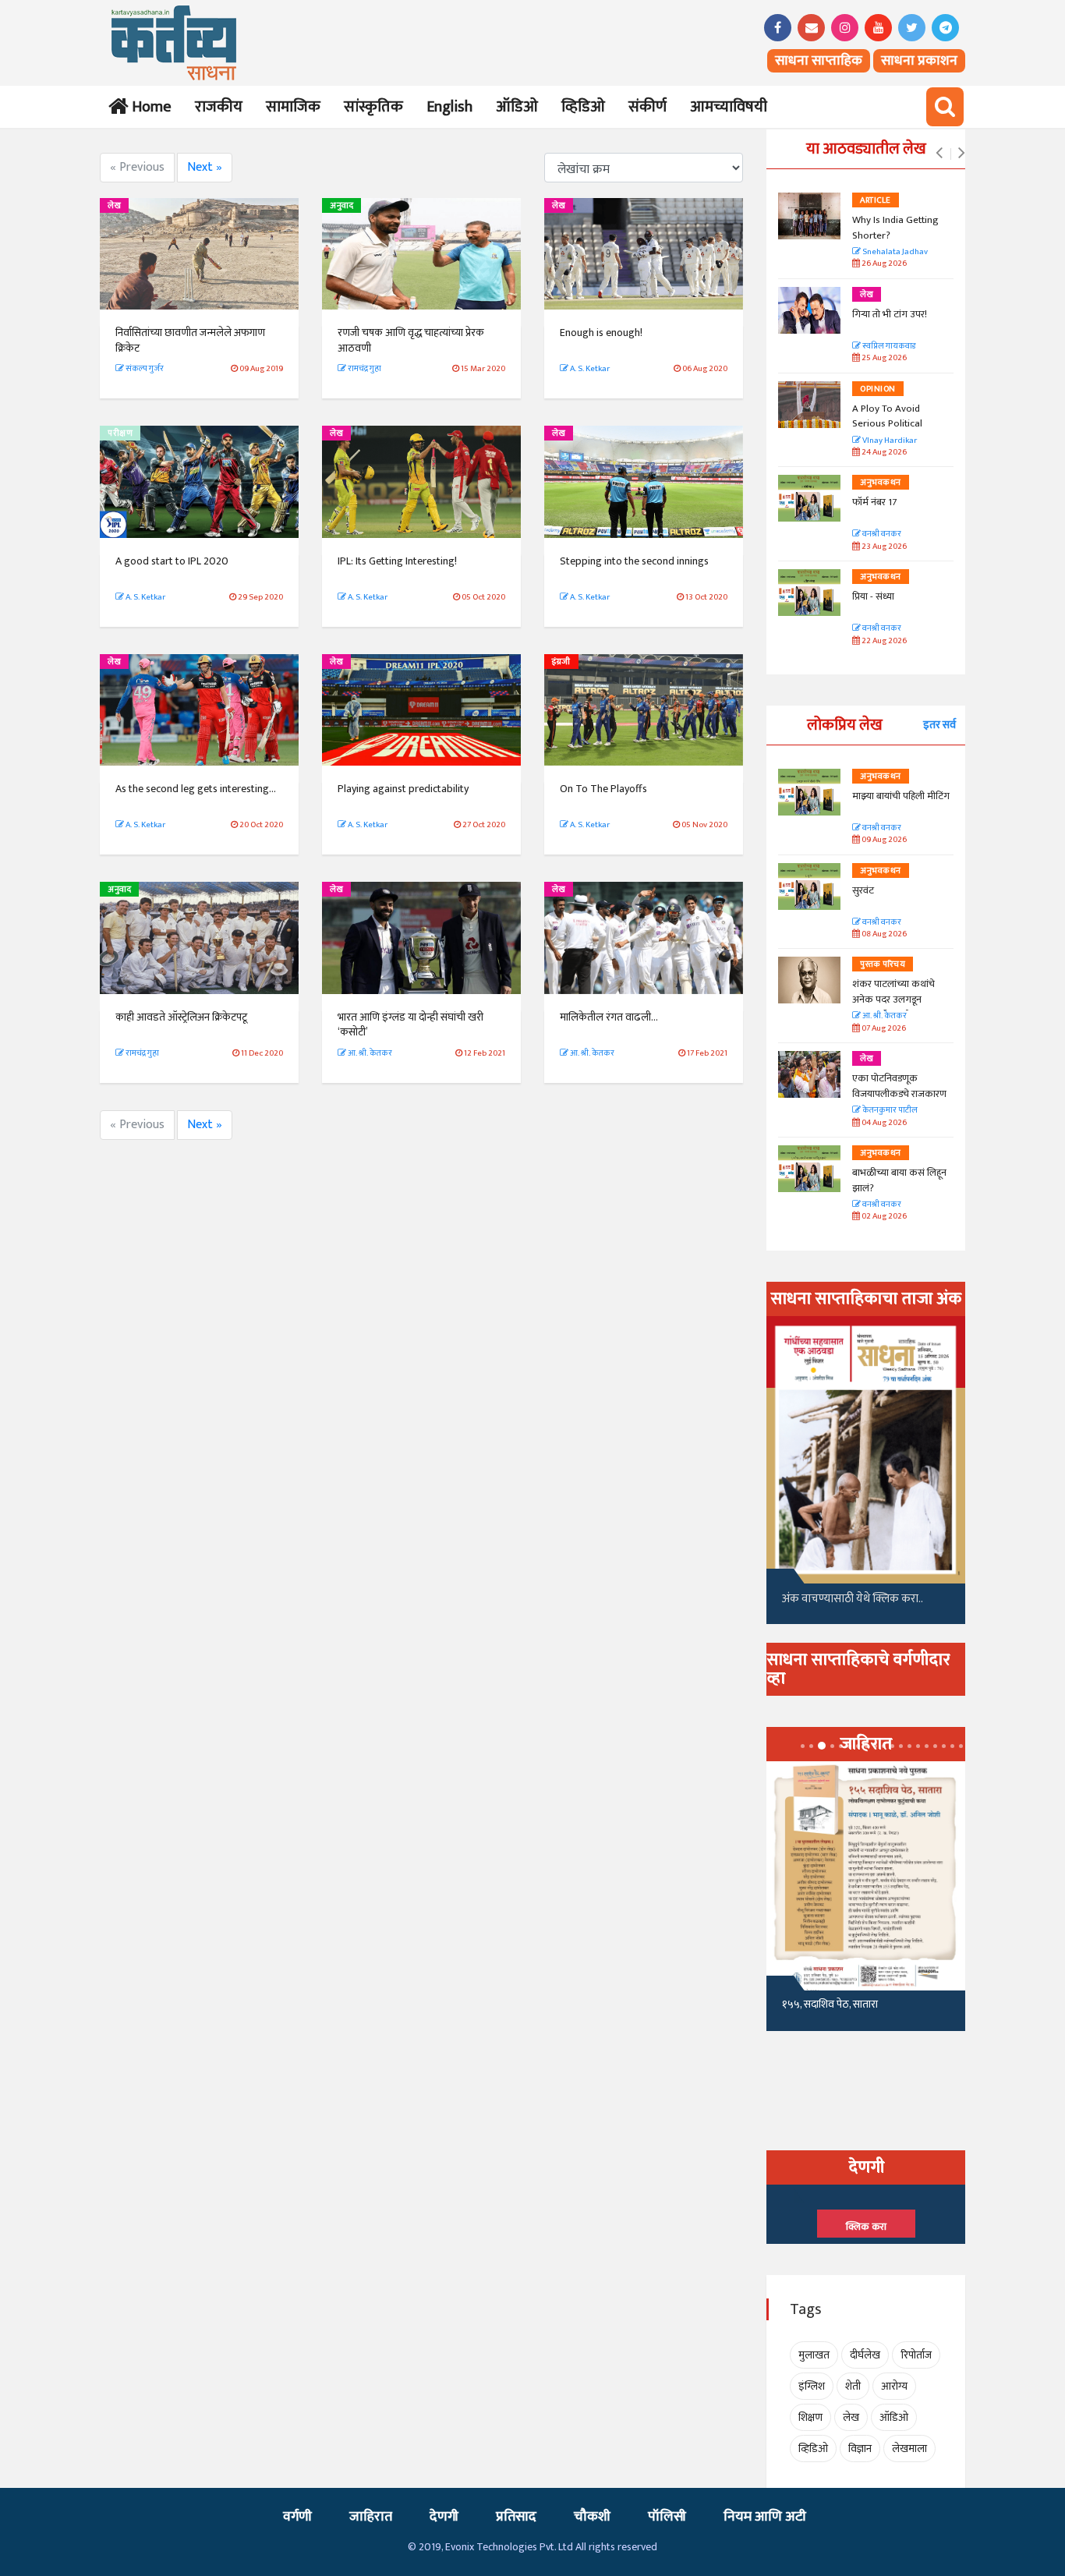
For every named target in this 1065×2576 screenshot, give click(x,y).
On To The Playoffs (603, 789)
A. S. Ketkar (589, 369)
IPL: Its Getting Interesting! (397, 561)
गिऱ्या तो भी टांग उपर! (890, 314)
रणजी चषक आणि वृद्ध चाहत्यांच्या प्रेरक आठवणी (411, 340)
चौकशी (592, 2517)
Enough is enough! (601, 333)
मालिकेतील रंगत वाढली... (609, 1017)
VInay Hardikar (889, 441)
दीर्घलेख (865, 2355)
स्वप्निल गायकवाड (888, 347)
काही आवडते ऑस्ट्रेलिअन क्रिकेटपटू (181, 1017)
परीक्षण (120, 433)
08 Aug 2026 (883, 934)
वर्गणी (297, 2517)
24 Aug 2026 (883, 453)
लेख (114, 206)
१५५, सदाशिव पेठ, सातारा (830, 2004)
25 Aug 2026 (883, 358)
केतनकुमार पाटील (889, 1111)
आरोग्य (894, 2386)
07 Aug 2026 (883, 1029)
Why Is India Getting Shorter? (895, 228)
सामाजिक (293, 107)
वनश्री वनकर (881, 534)
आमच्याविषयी (729, 107)
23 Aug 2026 (883, 547)
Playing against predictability (403, 789)
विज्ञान (860, 2449)
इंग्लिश (812, 2386)
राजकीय (219, 107)
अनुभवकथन (881, 483)
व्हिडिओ (583, 107)
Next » (205, 167)
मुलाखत (814, 2355)
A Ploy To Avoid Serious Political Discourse (887, 424)
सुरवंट (863, 890)
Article (876, 200)
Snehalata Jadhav (894, 252)
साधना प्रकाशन (919, 61)
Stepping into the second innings (634, 561)
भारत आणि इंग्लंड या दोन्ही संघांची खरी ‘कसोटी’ (410, 1025)
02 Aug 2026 (883, 1217)
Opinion (878, 389)
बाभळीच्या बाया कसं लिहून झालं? (900, 1180)
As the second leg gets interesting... (196, 789)
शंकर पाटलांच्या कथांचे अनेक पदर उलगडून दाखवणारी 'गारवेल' (893, 999)
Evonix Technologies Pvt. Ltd (509, 2547)
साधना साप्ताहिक (819, 61)
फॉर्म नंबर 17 (876, 502)
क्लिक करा (866, 2227)
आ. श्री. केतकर (369, 1053)
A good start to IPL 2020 (172, 561)
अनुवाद (341, 206)
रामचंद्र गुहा (364, 369)
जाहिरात (371, 2517)
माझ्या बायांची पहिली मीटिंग (901, 796)
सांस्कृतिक (373, 107)
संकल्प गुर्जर (144, 369)
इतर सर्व (939, 725)
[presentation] (939, 154)
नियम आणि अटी (765, 2517)
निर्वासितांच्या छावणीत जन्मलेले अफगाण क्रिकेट (190, 340)
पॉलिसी (667, 2517)
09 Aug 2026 (883, 840)
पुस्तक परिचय (883, 964)
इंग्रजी (561, 662)
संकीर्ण (647, 107)
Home (149, 107)
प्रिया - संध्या (873, 596)
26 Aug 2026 (883, 264)
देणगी (444, 2517)
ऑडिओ (517, 107)
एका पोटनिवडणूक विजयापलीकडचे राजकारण (899, 1086)
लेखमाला (909, 2449)
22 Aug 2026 (883, 641)
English (449, 107)
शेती (853, 2386)
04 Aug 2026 (883, 1123)
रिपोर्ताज (916, 2355)
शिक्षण (810, 2417)
